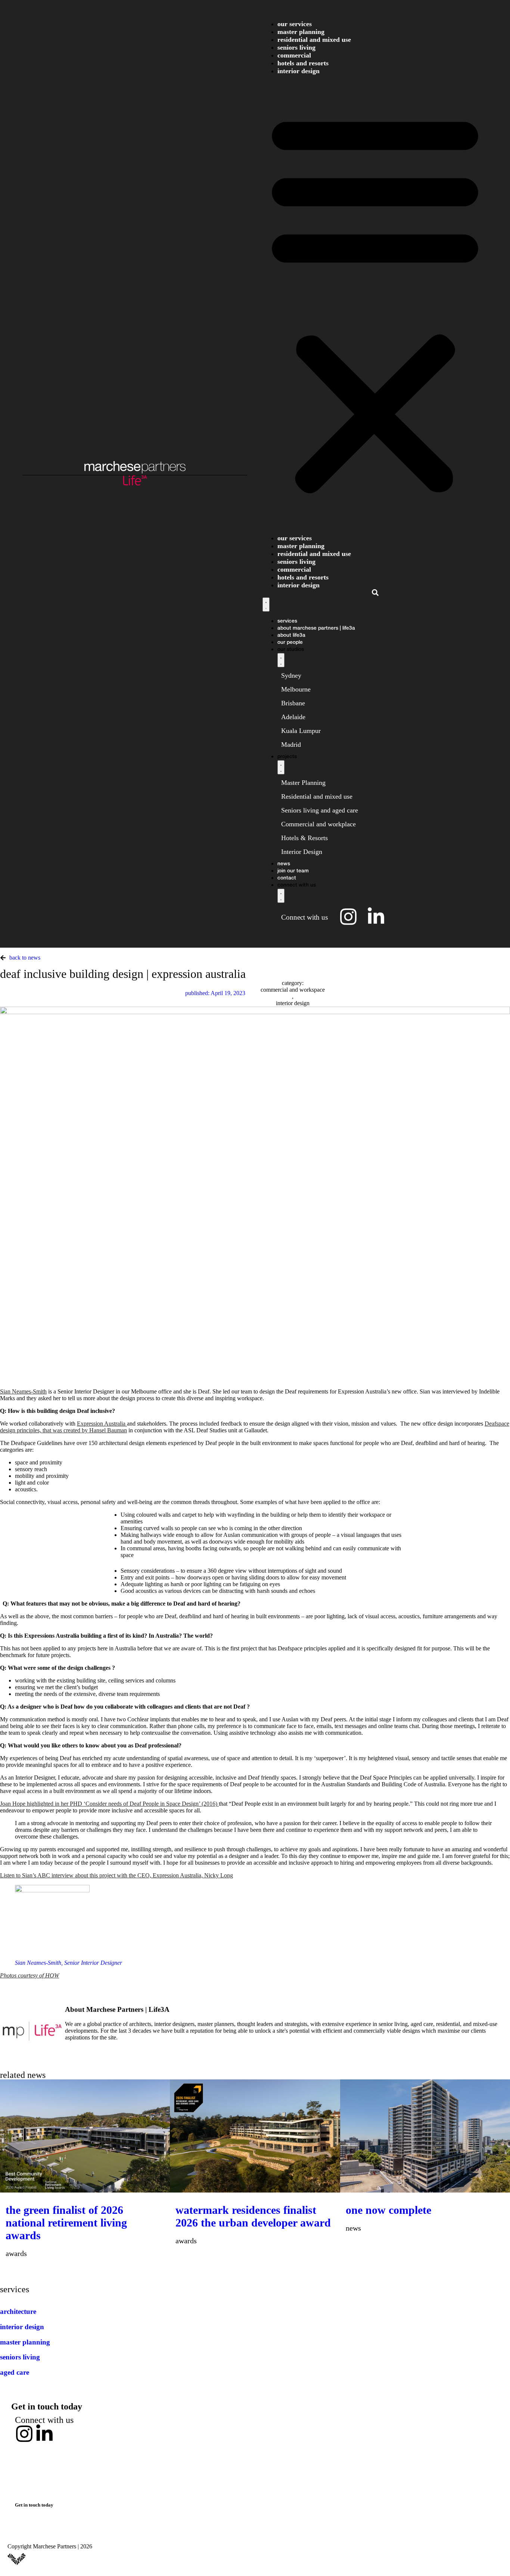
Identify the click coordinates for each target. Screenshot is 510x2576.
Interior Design (298, 71)
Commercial (294, 55)
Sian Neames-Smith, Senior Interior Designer (69, 1963)
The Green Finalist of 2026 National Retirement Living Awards (66, 2223)
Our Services (295, 24)
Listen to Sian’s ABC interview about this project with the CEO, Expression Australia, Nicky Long (116, 1875)
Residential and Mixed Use (314, 40)
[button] (375, 302)
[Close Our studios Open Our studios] (281, 660)
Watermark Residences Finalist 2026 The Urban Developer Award (253, 2216)
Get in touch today (47, 2406)
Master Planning (301, 32)
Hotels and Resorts (303, 63)
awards (16, 2253)
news (353, 2228)
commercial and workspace (293, 990)
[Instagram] (24, 2434)
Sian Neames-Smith (23, 1391)
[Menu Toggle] (266, 605)
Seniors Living (296, 47)
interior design (293, 1003)
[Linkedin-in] (44, 2434)
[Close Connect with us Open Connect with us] (281, 896)
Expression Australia (102, 1424)
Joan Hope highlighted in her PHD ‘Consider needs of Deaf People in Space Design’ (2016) (109, 1804)
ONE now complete (388, 2210)
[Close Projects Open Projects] (281, 767)
